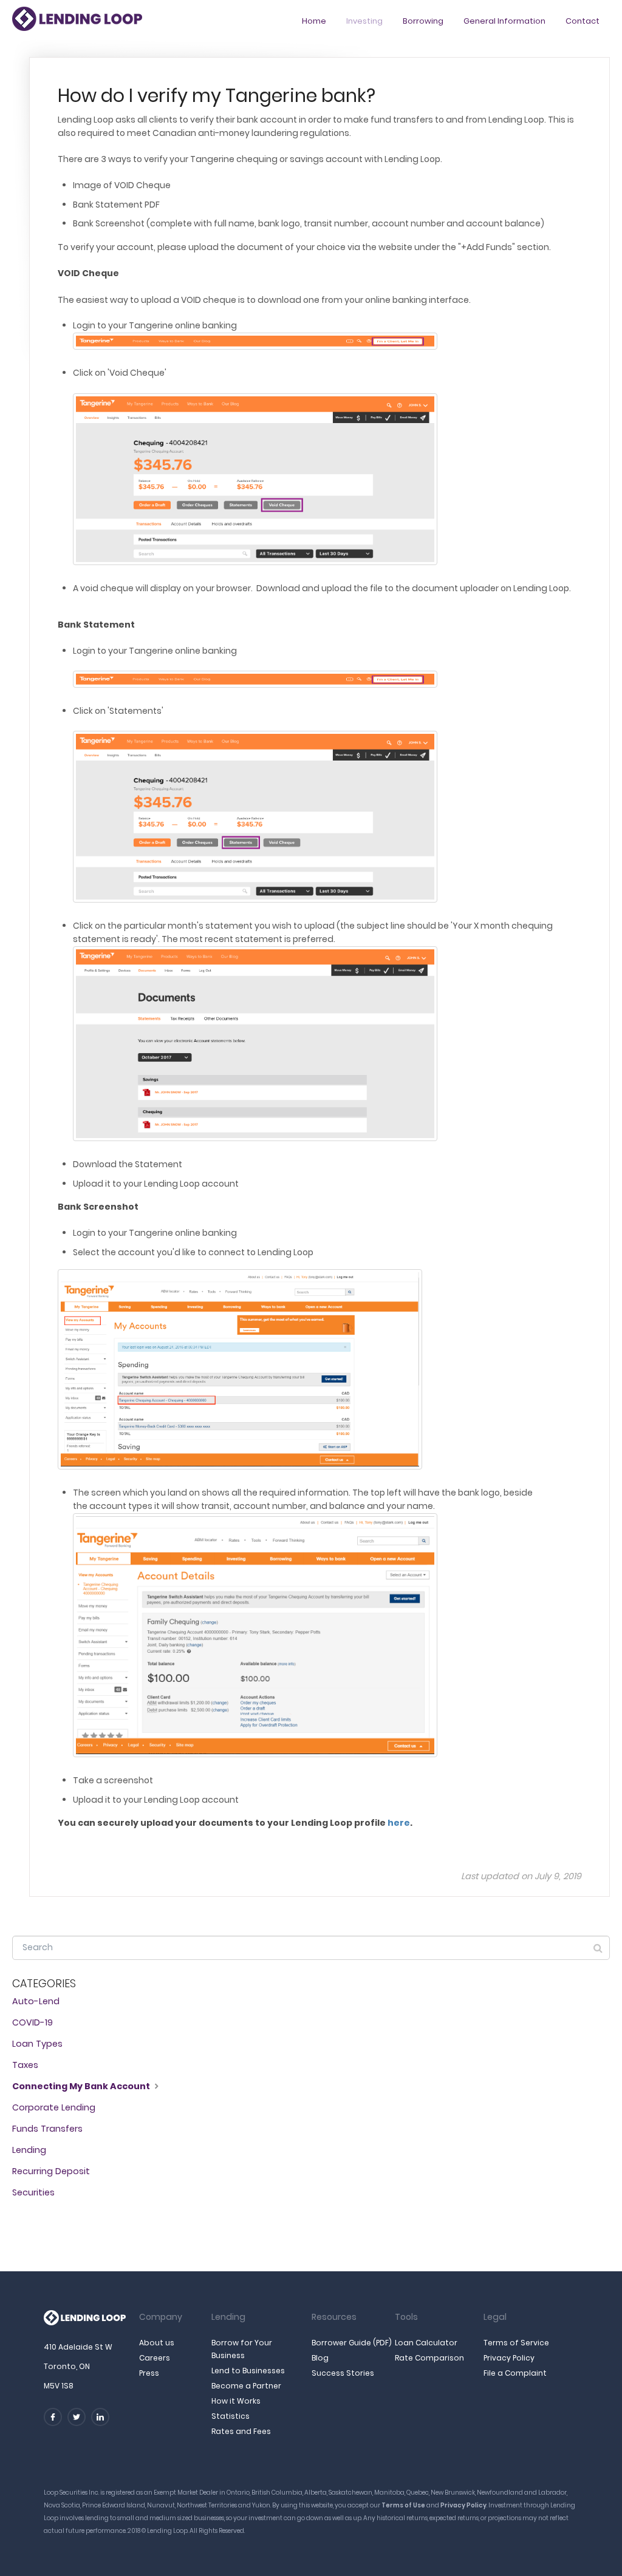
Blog (320, 2358)
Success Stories (343, 2373)
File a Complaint (515, 2373)
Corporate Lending (54, 2107)
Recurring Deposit (51, 2171)
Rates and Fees (241, 2431)
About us (157, 2343)
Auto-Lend (36, 2001)
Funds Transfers (47, 2129)
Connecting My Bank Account (82, 2086)
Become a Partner (246, 2386)
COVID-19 (32, 2022)
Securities (33, 2192)
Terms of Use (403, 2505)
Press (149, 2373)
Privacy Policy (509, 2358)
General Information (504, 21)
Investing (364, 21)
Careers (155, 2358)
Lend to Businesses (248, 2371)
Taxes (25, 2065)
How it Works (236, 2401)
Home (314, 21)
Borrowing (423, 21)
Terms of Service (516, 2343)
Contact (583, 21)
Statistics (231, 2416)
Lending (29, 2150)
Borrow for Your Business (242, 2349)
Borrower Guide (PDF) (352, 2343)
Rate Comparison (429, 2358)
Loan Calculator (426, 2343)
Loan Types (37, 2044)
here (399, 1823)
